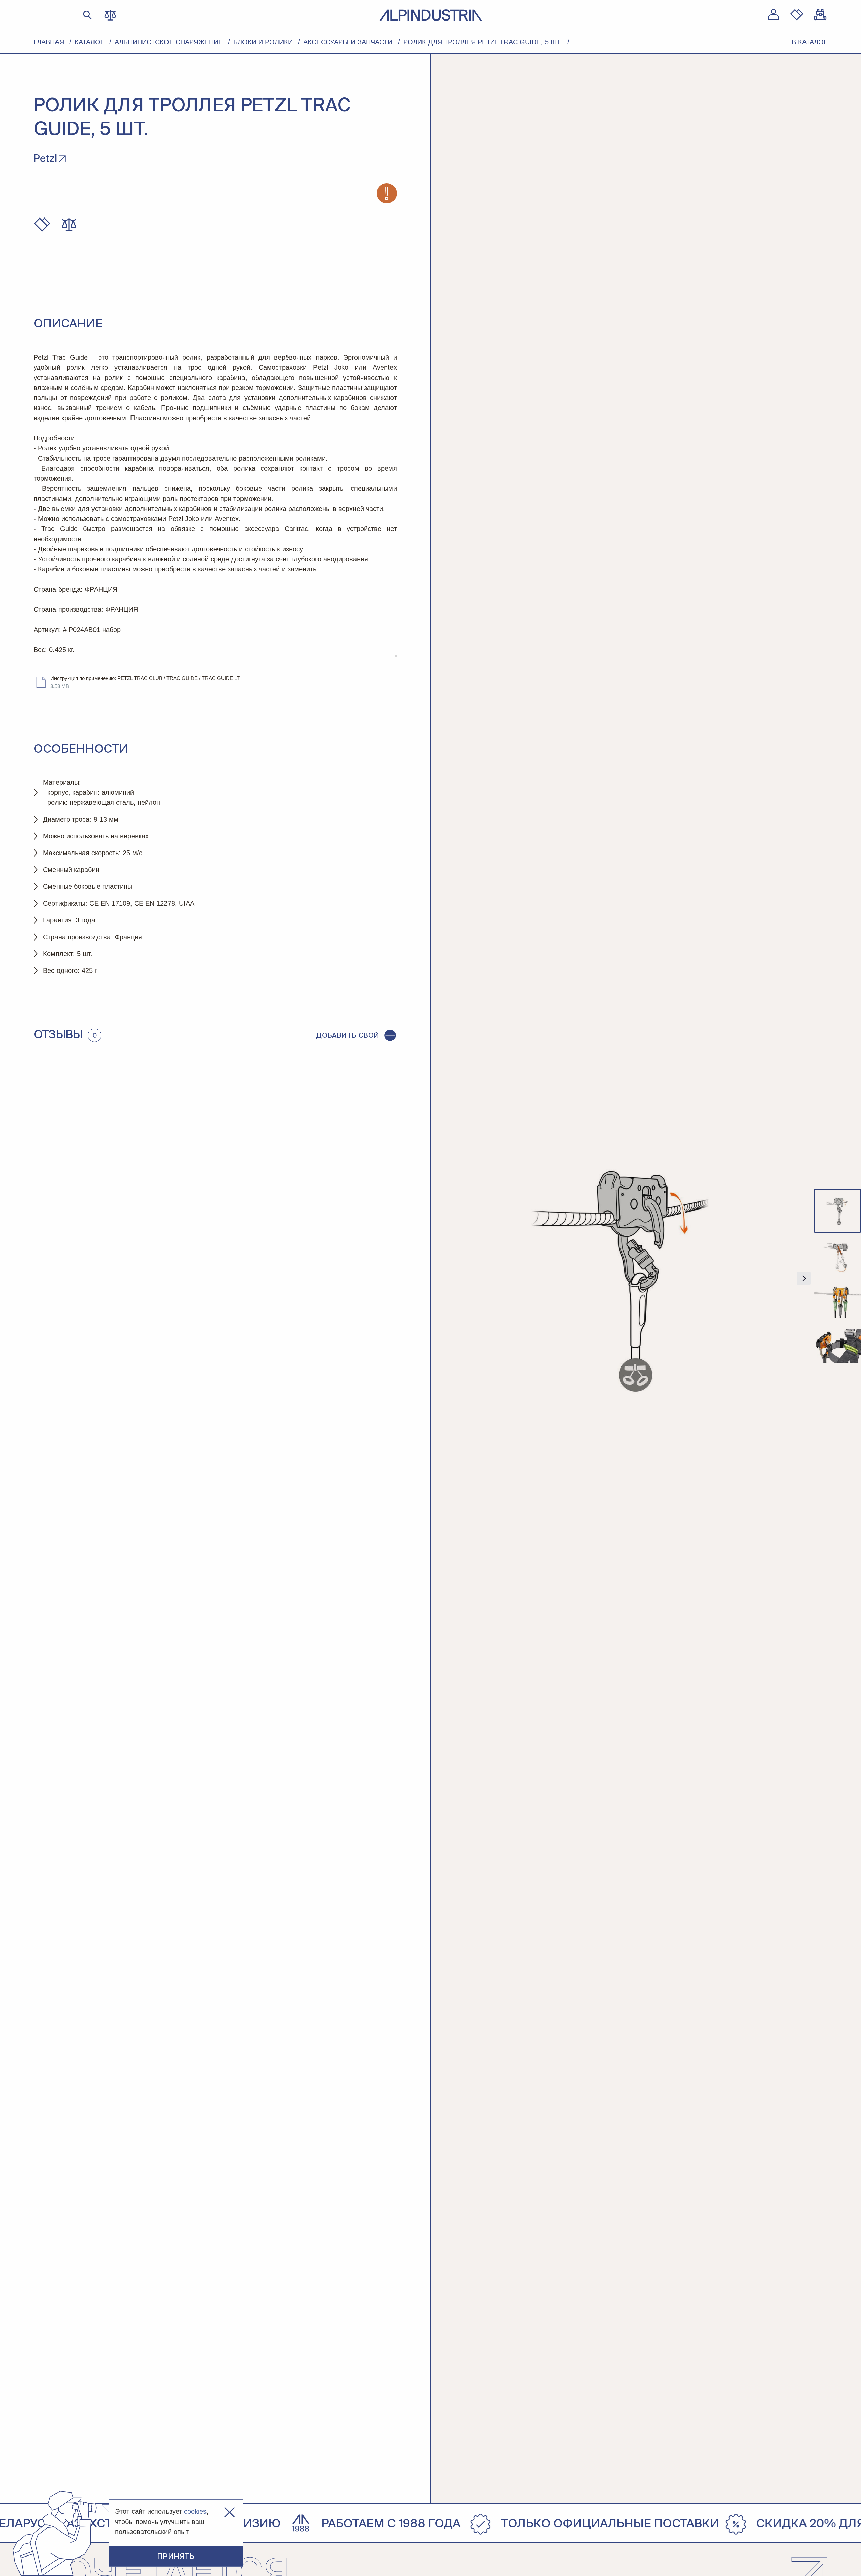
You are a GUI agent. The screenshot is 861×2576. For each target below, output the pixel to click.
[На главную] (431, 15)
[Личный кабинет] (773, 15)
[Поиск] (88, 15)
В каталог (810, 42)
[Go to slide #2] (837, 1256)
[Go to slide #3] (837, 1301)
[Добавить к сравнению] (69, 225)
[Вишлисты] (797, 15)
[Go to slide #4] (837, 1346)
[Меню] (47, 15)
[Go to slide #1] (837, 1211)
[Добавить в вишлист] (42, 225)
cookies (195, 2511)
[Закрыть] (230, 2513)
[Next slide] (804, 1278)
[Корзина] (820, 15)
